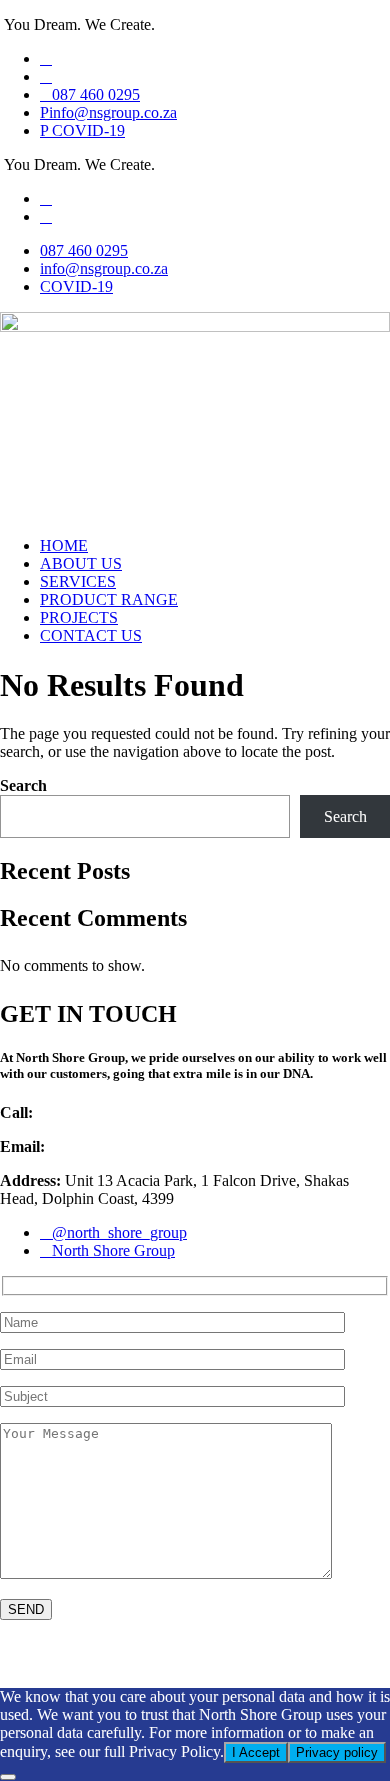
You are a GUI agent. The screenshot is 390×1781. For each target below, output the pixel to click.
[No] (8, 1777)
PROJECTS (79, 617)
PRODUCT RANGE (109, 599)
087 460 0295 (81, 1112)
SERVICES (78, 581)
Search (23, 785)
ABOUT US (81, 563)
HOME (64, 545)
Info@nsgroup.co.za (113, 1146)
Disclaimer (38, 1662)
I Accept (256, 1752)
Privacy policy (337, 1752)
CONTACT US (91, 635)
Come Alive (201, 1662)
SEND (26, 1609)
